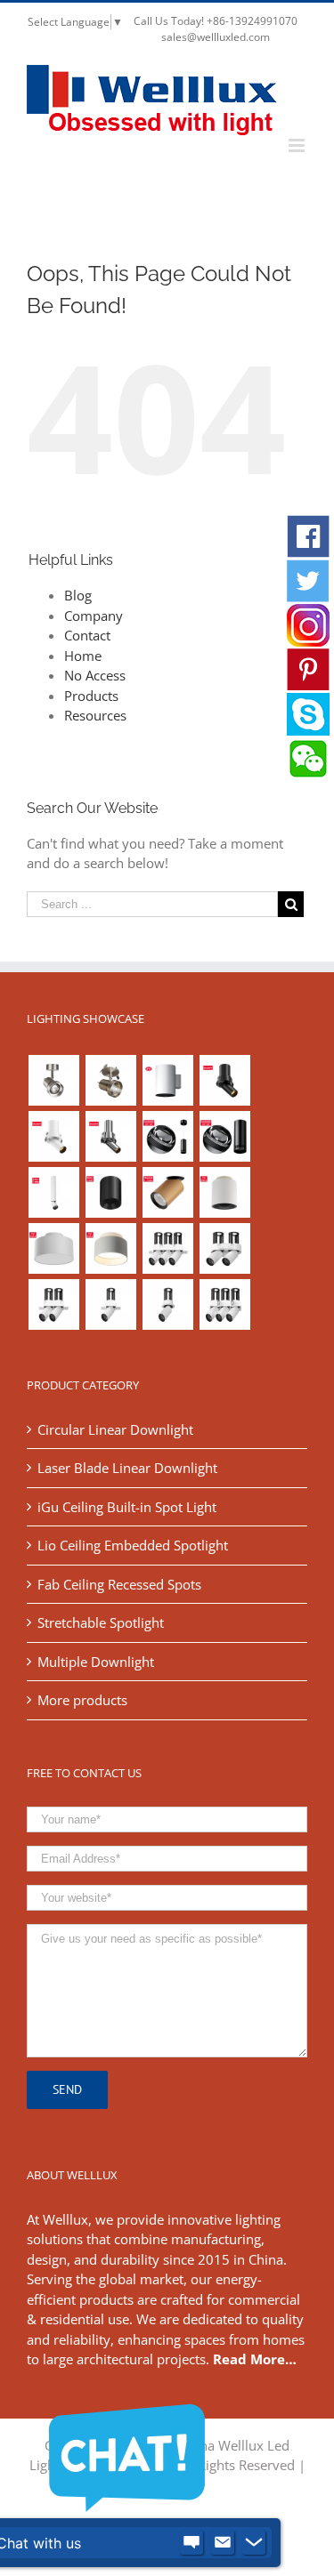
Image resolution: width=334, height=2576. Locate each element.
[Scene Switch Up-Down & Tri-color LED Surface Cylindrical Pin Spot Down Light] (224, 1192)
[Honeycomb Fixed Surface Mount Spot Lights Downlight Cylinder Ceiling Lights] (110, 1192)
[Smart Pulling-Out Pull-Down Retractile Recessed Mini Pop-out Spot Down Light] (53, 1136)
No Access (95, 675)
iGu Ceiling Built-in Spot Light (127, 1507)
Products (91, 696)
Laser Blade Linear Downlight (127, 1468)
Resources (95, 715)
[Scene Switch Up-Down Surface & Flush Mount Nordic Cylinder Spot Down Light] (53, 1248)
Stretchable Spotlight (101, 1622)
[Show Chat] (191, 2543)
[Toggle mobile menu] (298, 145)
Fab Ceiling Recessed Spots (119, 1584)
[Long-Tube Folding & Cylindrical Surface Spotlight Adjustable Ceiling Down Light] (53, 1192)
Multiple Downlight (96, 1662)
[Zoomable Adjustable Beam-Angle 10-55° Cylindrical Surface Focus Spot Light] (224, 1136)
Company (94, 616)
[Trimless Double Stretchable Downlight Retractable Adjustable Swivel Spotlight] (53, 1304)
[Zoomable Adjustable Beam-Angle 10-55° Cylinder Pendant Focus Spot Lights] (167, 1136)
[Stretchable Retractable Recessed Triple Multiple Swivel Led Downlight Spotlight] (224, 1304)
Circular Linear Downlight (115, 1429)
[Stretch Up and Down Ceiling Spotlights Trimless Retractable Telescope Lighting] (167, 1304)
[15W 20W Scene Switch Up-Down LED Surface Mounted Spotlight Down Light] (110, 1248)
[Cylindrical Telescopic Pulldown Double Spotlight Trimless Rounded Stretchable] (224, 1248)
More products (82, 1700)
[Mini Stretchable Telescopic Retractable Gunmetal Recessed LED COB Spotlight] (110, 1136)
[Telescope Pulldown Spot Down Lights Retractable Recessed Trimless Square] (110, 1304)
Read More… (255, 2359)
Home (83, 656)
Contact (87, 635)
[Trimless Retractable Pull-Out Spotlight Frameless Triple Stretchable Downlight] (167, 1248)
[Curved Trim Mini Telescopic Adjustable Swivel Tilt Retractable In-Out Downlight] (224, 1080)
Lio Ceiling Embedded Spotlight (133, 1545)
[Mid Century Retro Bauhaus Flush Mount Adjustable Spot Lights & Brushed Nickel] (110, 1080)
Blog (78, 595)
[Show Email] (223, 2543)
